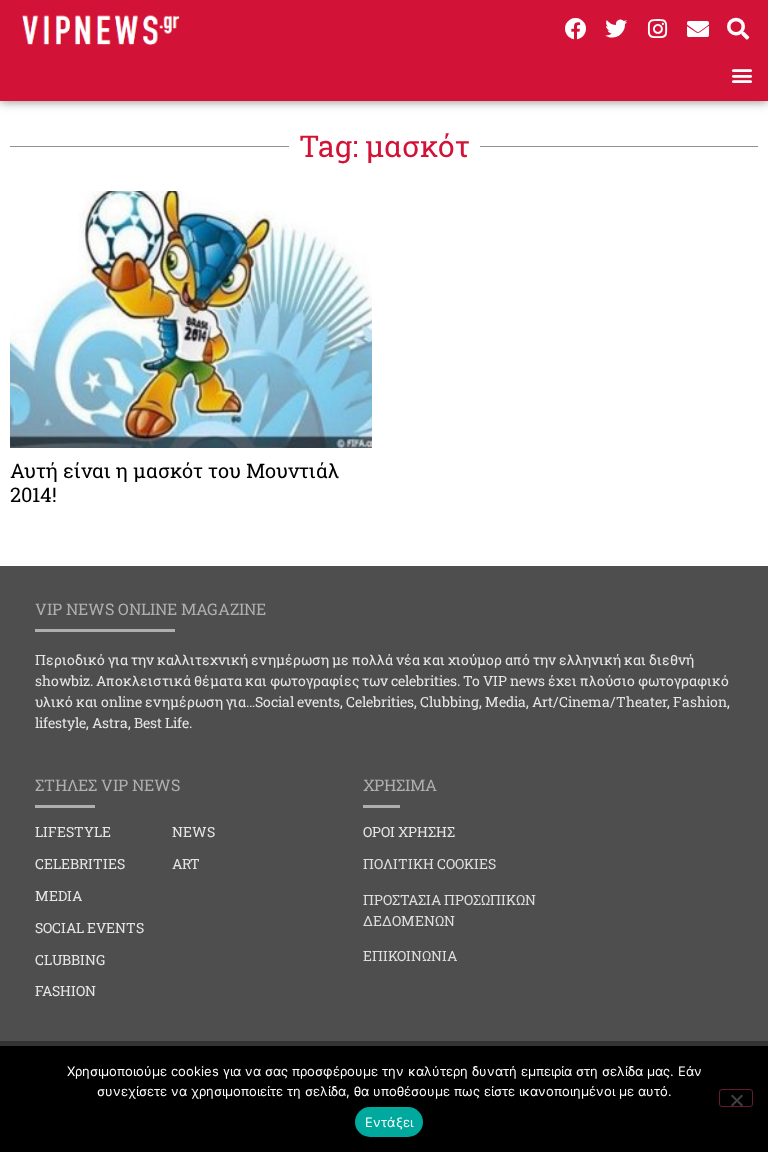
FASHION (65, 990)
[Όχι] (736, 1098)
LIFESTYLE (73, 831)
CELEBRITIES (80, 863)
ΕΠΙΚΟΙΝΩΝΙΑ (410, 955)
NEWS (193, 831)
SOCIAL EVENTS (89, 927)
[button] (741, 74)
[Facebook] (576, 29)
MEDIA (58, 895)
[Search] (738, 29)
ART (186, 863)
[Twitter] (617, 29)
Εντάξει (389, 1122)
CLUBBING (70, 959)
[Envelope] (698, 29)
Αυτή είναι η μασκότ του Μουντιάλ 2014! (174, 482)
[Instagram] (657, 29)
